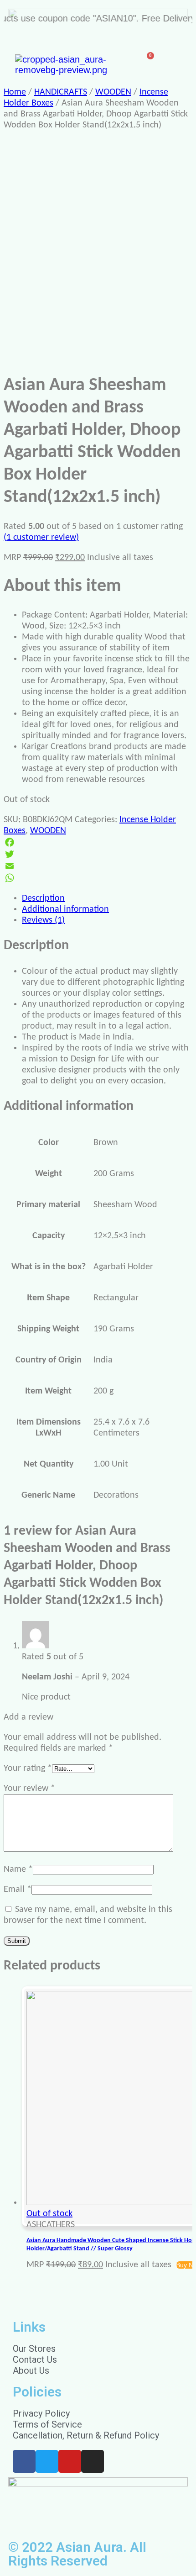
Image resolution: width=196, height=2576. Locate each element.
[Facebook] (98, 842)
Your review (29, 1789)
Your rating (28, 1768)
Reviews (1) (43, 920)
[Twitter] (98, 854)
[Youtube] (70, 2461)
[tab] (107, 898)
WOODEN (113, 92)
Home (15, 92)
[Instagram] (93, 2461)
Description (43, 898)
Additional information (65, 909)
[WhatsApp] (98, 878)
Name (18, 1869)
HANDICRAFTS (61, 92)
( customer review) (41, 538)
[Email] (98, 866)
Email (18, 1890)
